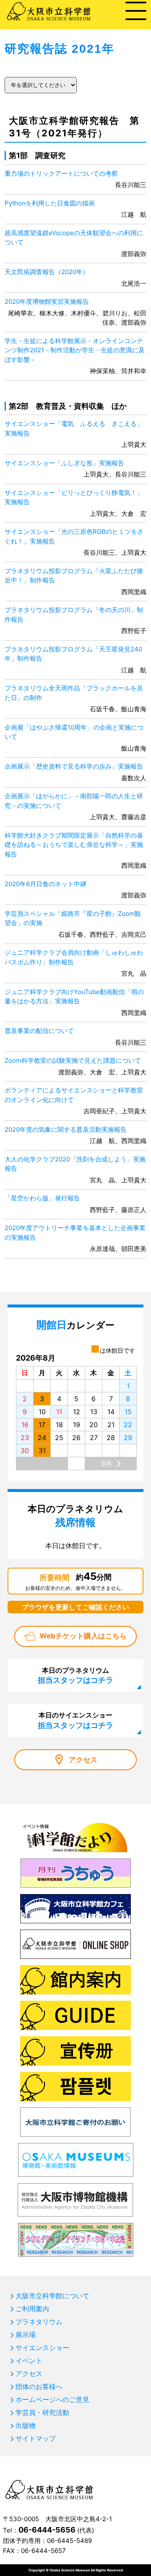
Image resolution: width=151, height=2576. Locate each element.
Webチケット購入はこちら (83, 1636)
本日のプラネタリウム (75, 1675)
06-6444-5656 (47, 2530)
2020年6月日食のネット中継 (46, 884)
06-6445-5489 (69, 2541)
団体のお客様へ (39, 2386)
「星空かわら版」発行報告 (42, 1198)
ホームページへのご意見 (52, 2399)
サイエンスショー (42, 2348)
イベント (29, 2361)
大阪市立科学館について (52, 2296)
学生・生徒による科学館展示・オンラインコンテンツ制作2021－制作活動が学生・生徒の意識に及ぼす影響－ (75, 350)
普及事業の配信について (39, 1031)
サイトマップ (36, 2438)
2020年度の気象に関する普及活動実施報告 (66, 1129)
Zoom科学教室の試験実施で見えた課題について (73, 1060)
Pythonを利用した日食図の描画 (50, 203)
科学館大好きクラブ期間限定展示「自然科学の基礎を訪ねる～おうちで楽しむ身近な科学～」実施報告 (74, 845)
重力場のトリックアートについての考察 (61, 173)
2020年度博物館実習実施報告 (47, 301)
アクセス (83, 1760)
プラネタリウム (39, 2322)
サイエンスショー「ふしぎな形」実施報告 (64, 463)
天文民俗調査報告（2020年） (47, 272)
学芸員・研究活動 (42, 2412)
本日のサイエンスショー (75, 1720)
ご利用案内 (32, 2309)
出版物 (26, 2425)
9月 (107, 1464)
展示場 (26, 2335)
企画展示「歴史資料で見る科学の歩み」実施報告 (74, 766)
